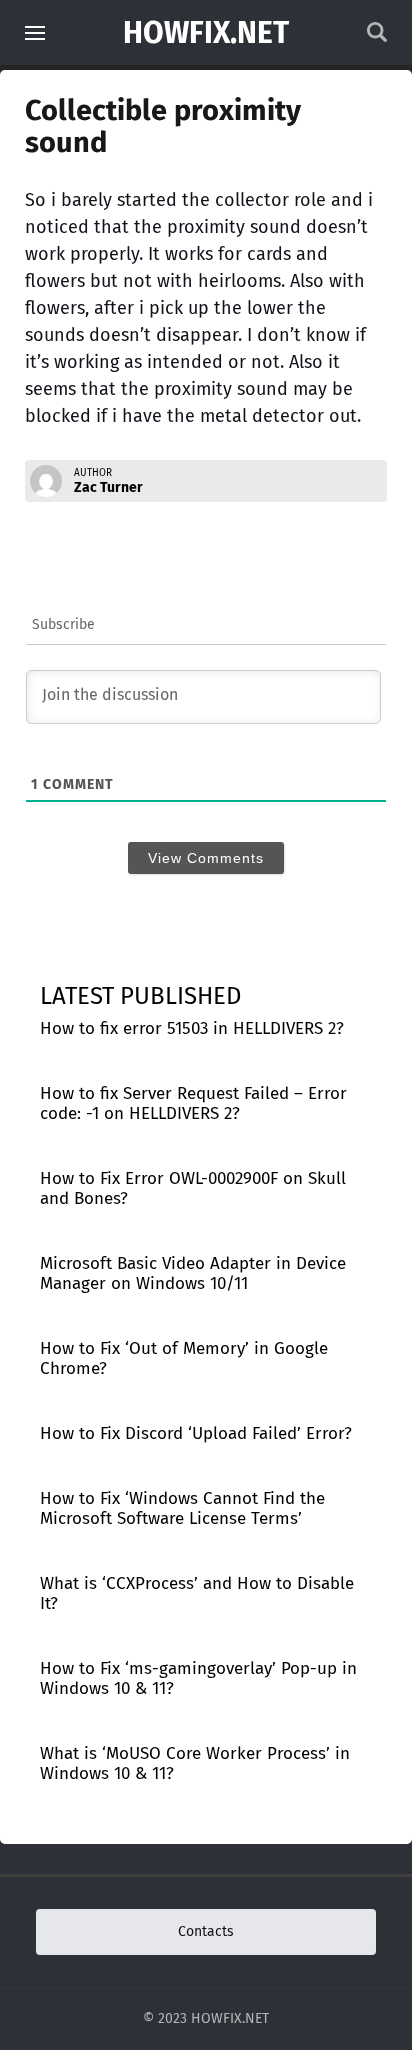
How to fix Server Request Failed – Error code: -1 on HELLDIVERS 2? (193, 1103)
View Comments (206, 858)
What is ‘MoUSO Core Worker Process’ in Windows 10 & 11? (195, 1763)
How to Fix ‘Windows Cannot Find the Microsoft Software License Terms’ (182, 1508)
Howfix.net (206, 33)
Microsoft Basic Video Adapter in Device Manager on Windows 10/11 (193, 1273)
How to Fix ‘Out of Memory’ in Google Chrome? (184, 1358)
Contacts (206, 1931)
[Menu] (35, 33)
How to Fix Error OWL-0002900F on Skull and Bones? (193, 1188)
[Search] (377, 37)
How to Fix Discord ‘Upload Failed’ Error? (196, 1433)
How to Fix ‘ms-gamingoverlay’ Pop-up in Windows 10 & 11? (198, 1678)
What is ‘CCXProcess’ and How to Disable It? (197, 1593)
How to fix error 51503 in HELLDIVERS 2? (192, 1028)
